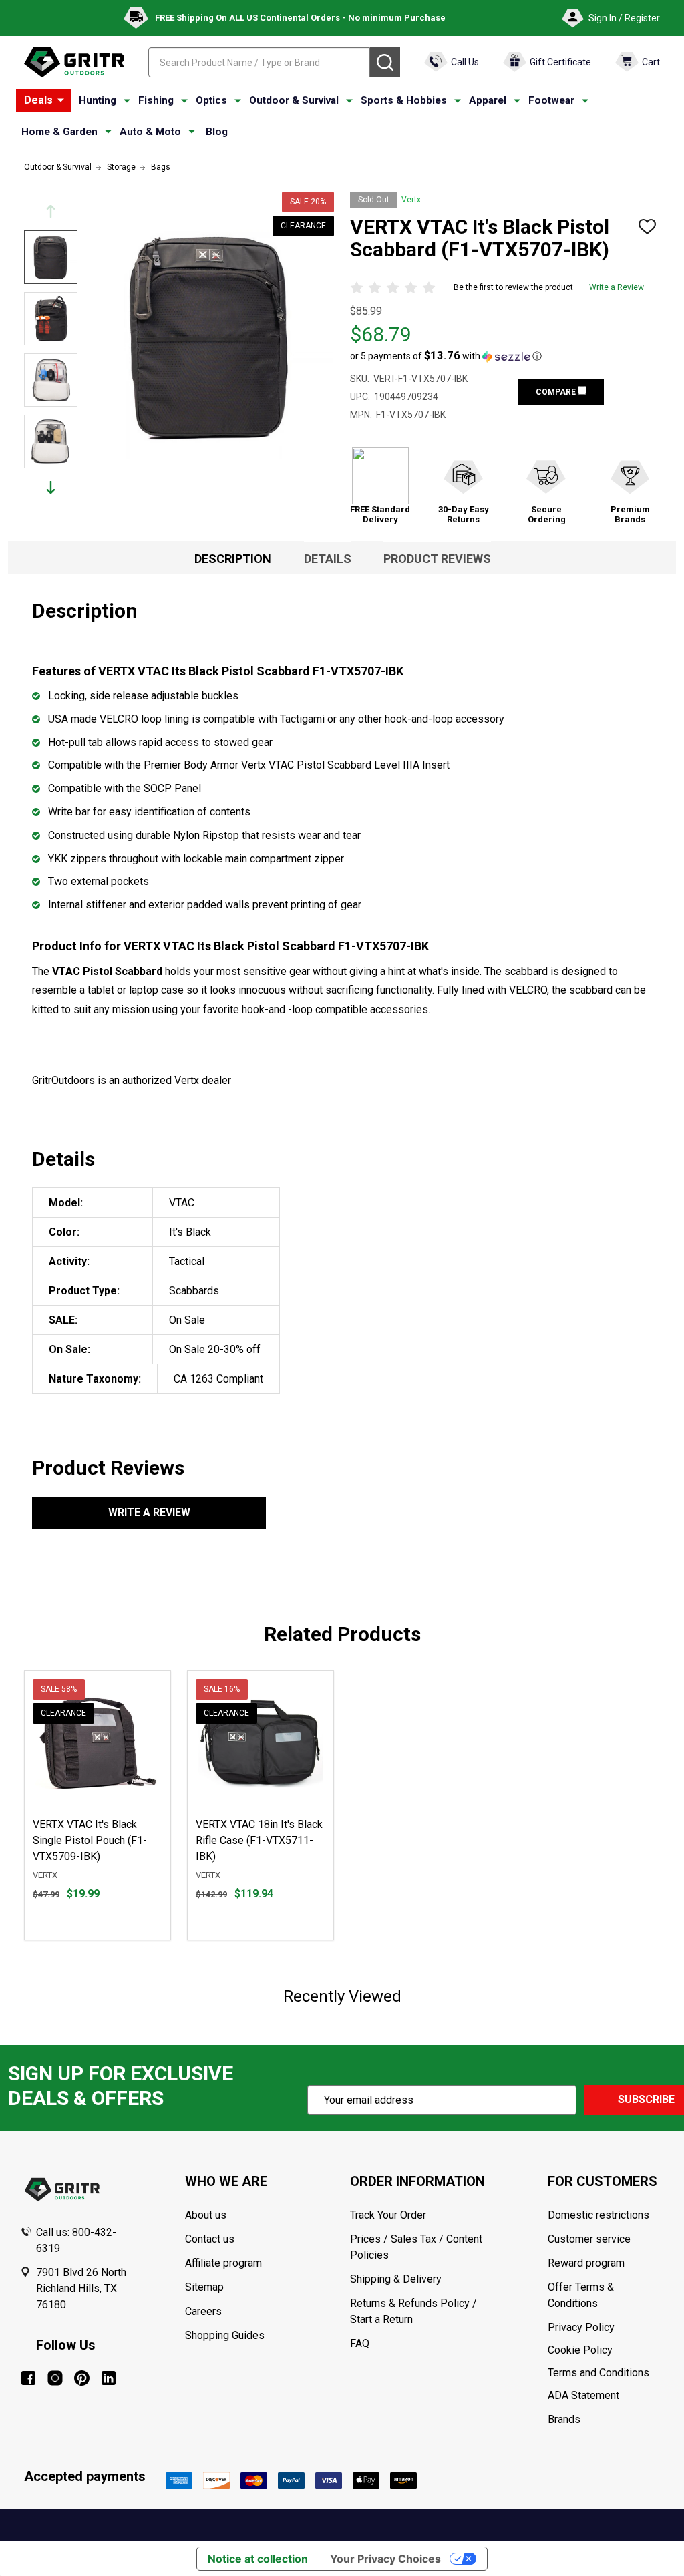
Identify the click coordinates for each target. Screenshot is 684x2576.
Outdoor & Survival (294, 100)
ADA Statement (583, 2395)
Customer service (589, 2239)
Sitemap (204, 2287)
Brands (564, 2419)
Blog (217, 132)
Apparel (488, 100)
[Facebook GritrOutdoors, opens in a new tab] (28, 2378)
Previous (51, 211)
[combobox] (259, 62)
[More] (61, 100)
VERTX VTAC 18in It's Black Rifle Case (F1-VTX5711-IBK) (259, 1840)
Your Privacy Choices (385, 2559)
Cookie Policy (606, 2350)
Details (328, 559)
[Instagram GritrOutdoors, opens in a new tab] (55, 2378)
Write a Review (617, 287)
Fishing (156, 100)
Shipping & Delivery (396, 2279)
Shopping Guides (225, 2335)
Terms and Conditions (606, 2373)
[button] (446, 356)
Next (51, 487)
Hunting (98, 100)
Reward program (586, 2263)
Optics (211, 100)
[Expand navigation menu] (127, 101)
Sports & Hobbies (404, 100)
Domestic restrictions (598, 2215)
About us (206, 2215)
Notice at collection (258, 2559)
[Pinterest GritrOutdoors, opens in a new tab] (82, 2378)
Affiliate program (223, 2263)
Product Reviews (437, 559)
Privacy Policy (606, 2328)
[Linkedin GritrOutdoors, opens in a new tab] (109, 2378)
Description (233, 559)
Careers (203, 2311)
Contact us (210, 2239)
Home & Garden (59, 132)
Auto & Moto (150, 132)
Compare (557, 392)
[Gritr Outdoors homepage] (74, 62)
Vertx (411, 200)
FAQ (360, 2343)
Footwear (551, 100)
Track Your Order (388, 2215)
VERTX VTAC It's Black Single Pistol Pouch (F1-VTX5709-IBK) (90, 1840)
